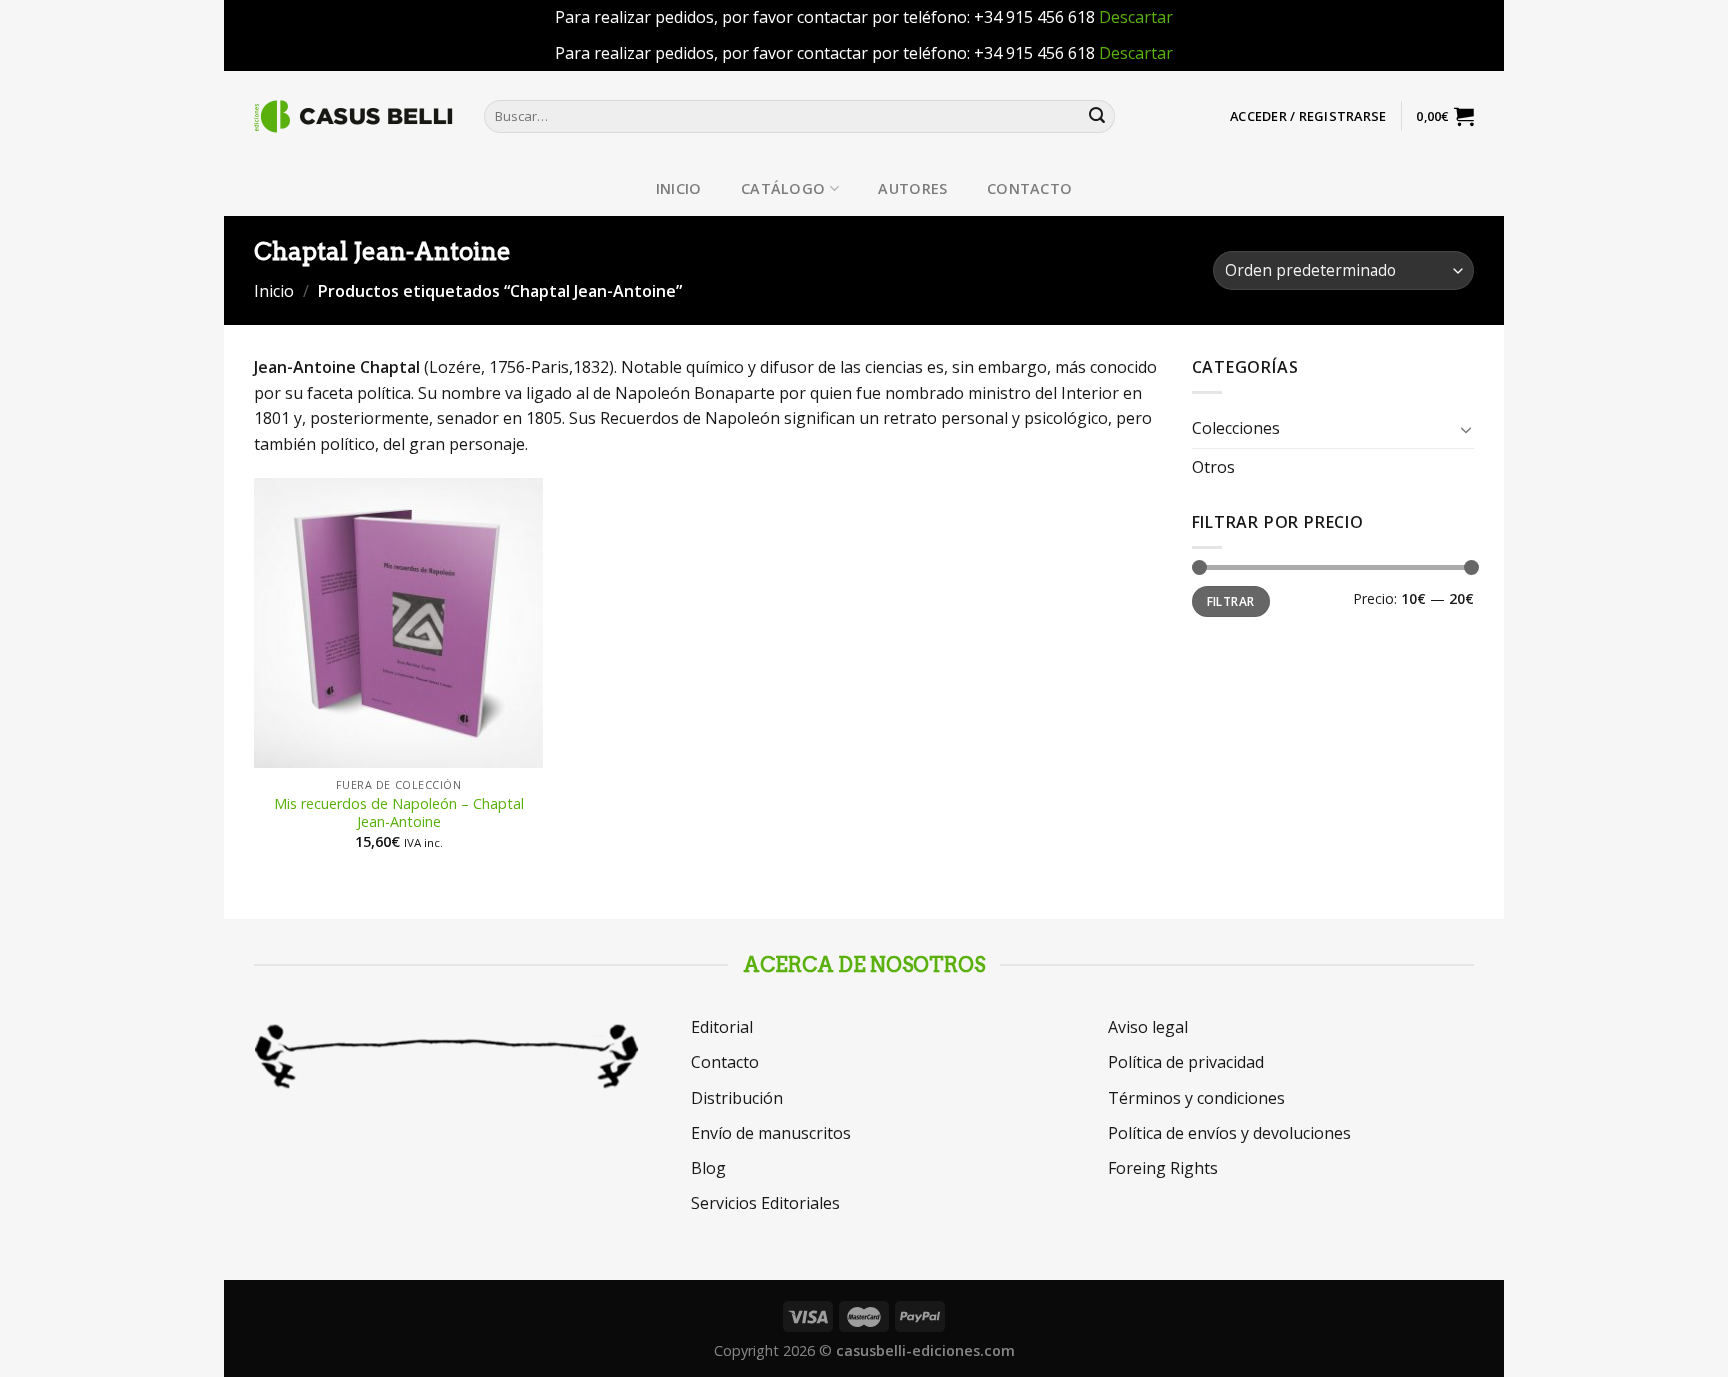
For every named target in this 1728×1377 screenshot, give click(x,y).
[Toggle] (1466, 429)
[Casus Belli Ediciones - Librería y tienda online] (354, 116)
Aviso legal (1148, 1027)
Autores (912, 188)
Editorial (722, 1027)
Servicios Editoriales (765, 1203)
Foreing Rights (1163, 1168)
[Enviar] (1097, 116)
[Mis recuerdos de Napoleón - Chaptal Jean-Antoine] (399, 623)
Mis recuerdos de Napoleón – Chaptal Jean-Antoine (399, 813)
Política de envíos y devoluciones (1229, 1133)
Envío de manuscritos (771, 1133)
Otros (1213, 467)
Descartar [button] (1136, 17)
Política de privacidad (1186, 1062)
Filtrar (1231, 601)
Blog (708, 1168)
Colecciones (1236, 428)
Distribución (737, 1098)
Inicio (679, 188)
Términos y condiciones (1196, 1098)
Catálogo (783, 188)
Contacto (1029, 188)
